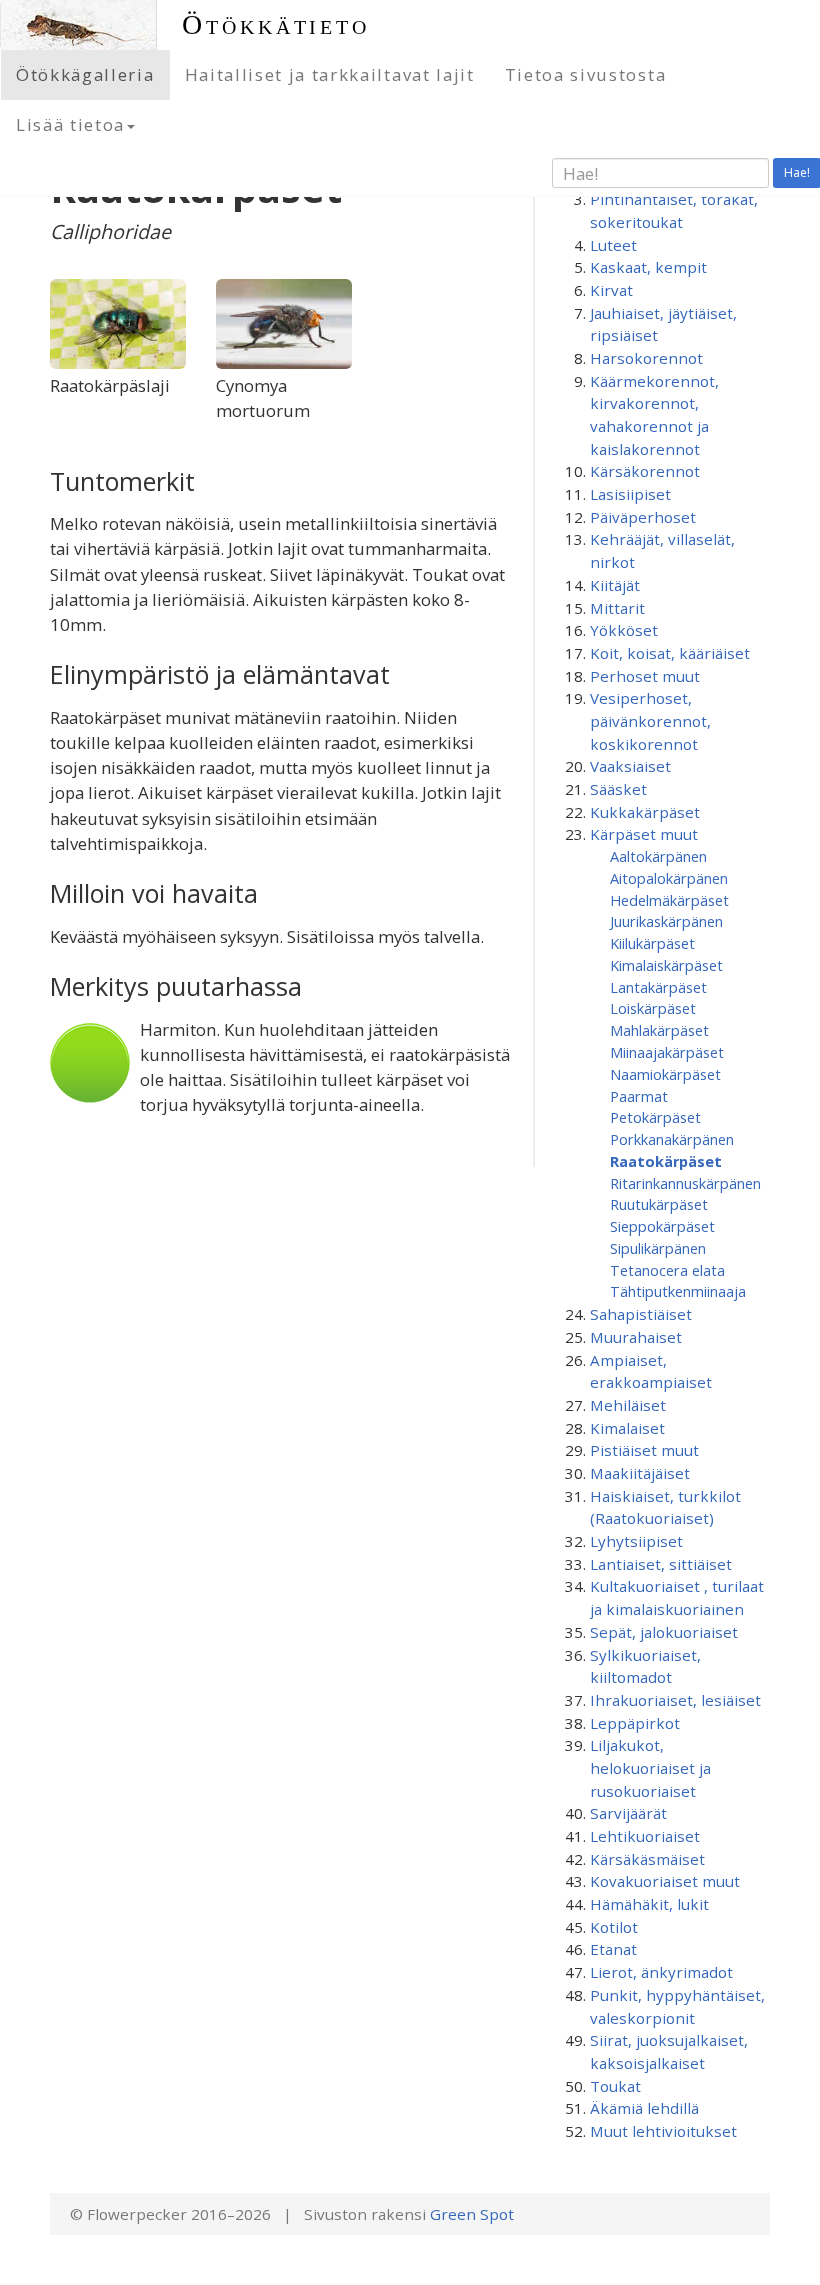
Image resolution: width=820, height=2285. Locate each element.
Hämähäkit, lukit (649, 1904)
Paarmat (639, 1096)
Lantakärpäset (658, 987)
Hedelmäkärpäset (669, 900)
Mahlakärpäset (659, 1030)
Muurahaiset (636, 1337)
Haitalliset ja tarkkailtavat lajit (330, 74)
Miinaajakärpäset (667, 1052)
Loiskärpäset (653, 1008)
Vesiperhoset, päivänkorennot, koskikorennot (650, 720)
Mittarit (617, 608)
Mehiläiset (628, 1405)
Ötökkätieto (276, 24)
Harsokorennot (646, 358)
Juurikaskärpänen (666, 921)
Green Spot (472, 2214)
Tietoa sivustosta (586, 74)
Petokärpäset (655, 1117)
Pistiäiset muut (644, 1450)
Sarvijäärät (628, 1813)
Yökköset (624, 630)
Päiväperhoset (643, 517)
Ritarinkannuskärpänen (685, 1183)
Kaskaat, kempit (648, 267)
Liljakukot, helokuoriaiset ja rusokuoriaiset (650, 1767)
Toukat (615, 2086)
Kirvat (611, 290)
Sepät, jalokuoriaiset (664, 1632)
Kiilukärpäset (652, 943)
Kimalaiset (627, 1428)
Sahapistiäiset (641, 1314)
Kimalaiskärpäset (666, 965)
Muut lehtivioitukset (663, 2131)
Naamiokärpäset (665, 1074)
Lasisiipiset (630, 494)
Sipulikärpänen (658, 1248)
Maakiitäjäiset (640, 1473)
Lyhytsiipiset (636, 1541)
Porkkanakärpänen (672, 1139)
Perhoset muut (645, 676)
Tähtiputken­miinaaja (678, 1291)
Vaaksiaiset (630, 766)
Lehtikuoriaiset (645, 1836)
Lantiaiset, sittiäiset (661, 1564)
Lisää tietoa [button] (70, 124)
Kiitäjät (615, 585)
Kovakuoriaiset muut (665, 1881)
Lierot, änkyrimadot (661, 1972)
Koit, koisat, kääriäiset (670, 653)
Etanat (613, 1949)
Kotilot (614, 1927)
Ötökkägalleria (85, 74)
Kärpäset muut (644, 834)
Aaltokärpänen (658, 856)
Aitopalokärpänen (669, 878)
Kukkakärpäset (645, 812)
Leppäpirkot (635, 1723)
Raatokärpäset (666, 1161)
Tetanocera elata (667, 1270)
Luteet (613, 245)
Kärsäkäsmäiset (647, 1859)
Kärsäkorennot (645, 471)
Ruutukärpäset (659, 1204)
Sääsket (618, 789)
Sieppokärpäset (662, 1226)
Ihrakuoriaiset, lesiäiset (675, 1700)
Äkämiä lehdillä (644, 2108)
